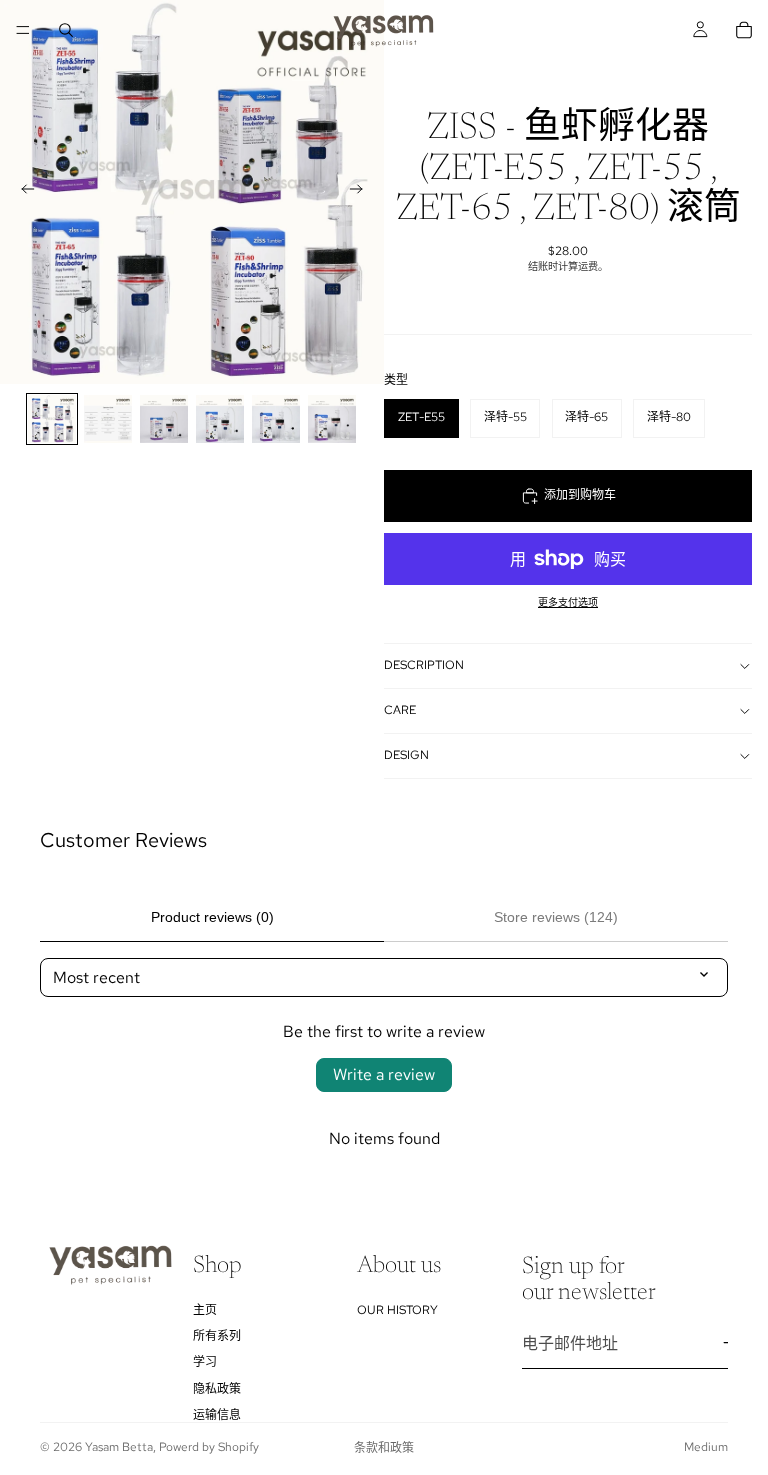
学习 (205, 1362)
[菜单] (23, 30)
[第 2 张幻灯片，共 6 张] (108, 419)
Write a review (384, 1074)
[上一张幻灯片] (22, 192)
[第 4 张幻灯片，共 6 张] (220, 419)
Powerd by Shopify (209, 1447)
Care (400, 710)
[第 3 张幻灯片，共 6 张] (164, 419)
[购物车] (744, 30)
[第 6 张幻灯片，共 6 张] (332, 419)
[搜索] (66, 30)
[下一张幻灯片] (362, 192)
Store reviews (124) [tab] (556, 917)
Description (424, 665)
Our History (397, 1309)
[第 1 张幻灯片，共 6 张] (52, 419)
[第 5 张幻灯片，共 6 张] (276, 419)
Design (406, 755)
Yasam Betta (119, 1447)
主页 (205, 1309)
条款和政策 (384, 1448)
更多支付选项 (568, 602)
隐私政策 (217, 1388)
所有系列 (217, 1336)
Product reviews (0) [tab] (212, 917)
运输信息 (217, 1415)
